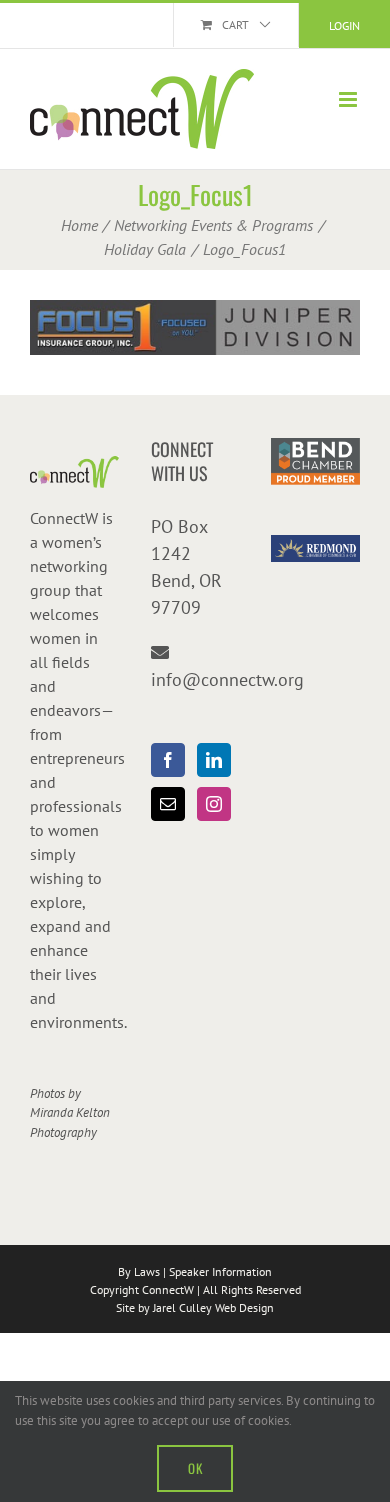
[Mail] (168, 804)
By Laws (139, 1271)
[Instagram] (214, 804)
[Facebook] (168, 760)
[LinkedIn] (214, 760)
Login (344, 25)
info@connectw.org (227, 679)
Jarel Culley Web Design (213, 1307)
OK (195, 1468)
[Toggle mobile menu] (349, 99)
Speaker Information (220, 1271)
